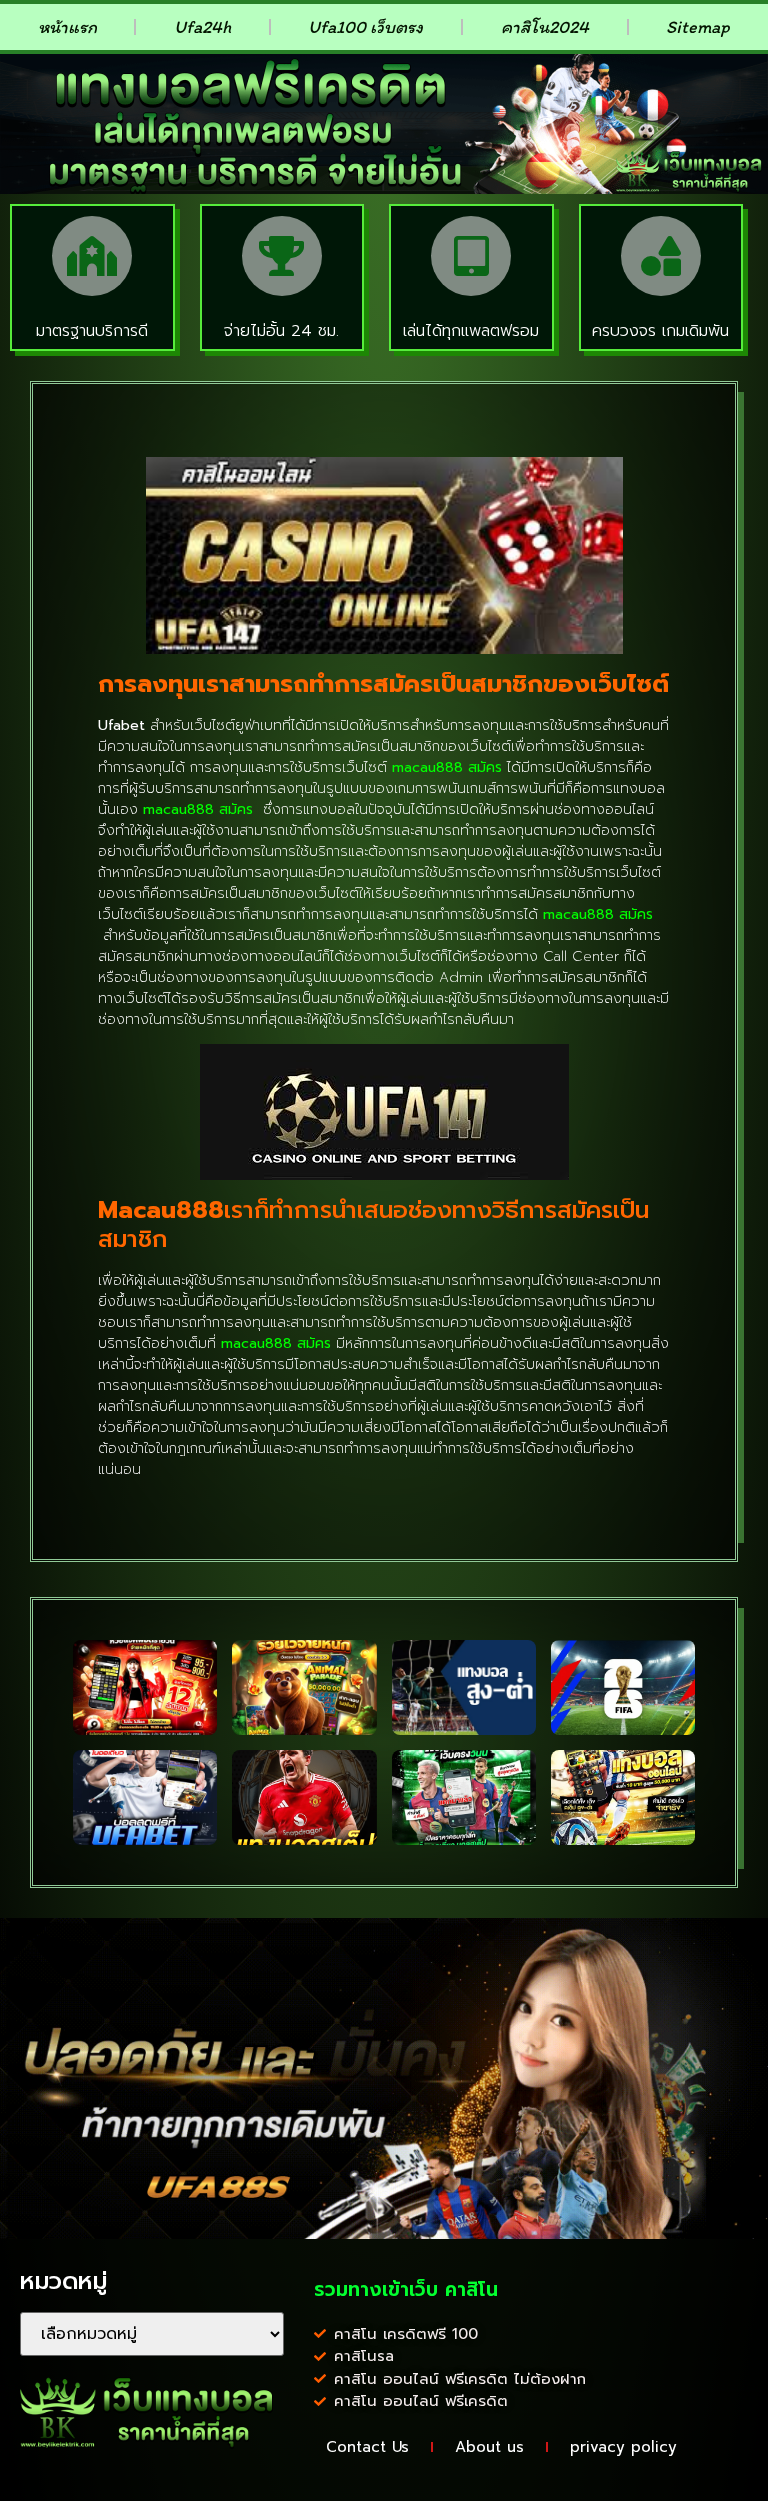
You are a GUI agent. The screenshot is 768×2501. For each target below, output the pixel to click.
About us (489, 2447)
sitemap (698, 27)
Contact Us (367, 2447)
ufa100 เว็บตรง (365, 27)
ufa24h (202, 27)
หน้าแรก (67, 27)
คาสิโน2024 (545, 27)
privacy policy (623, 2447)
